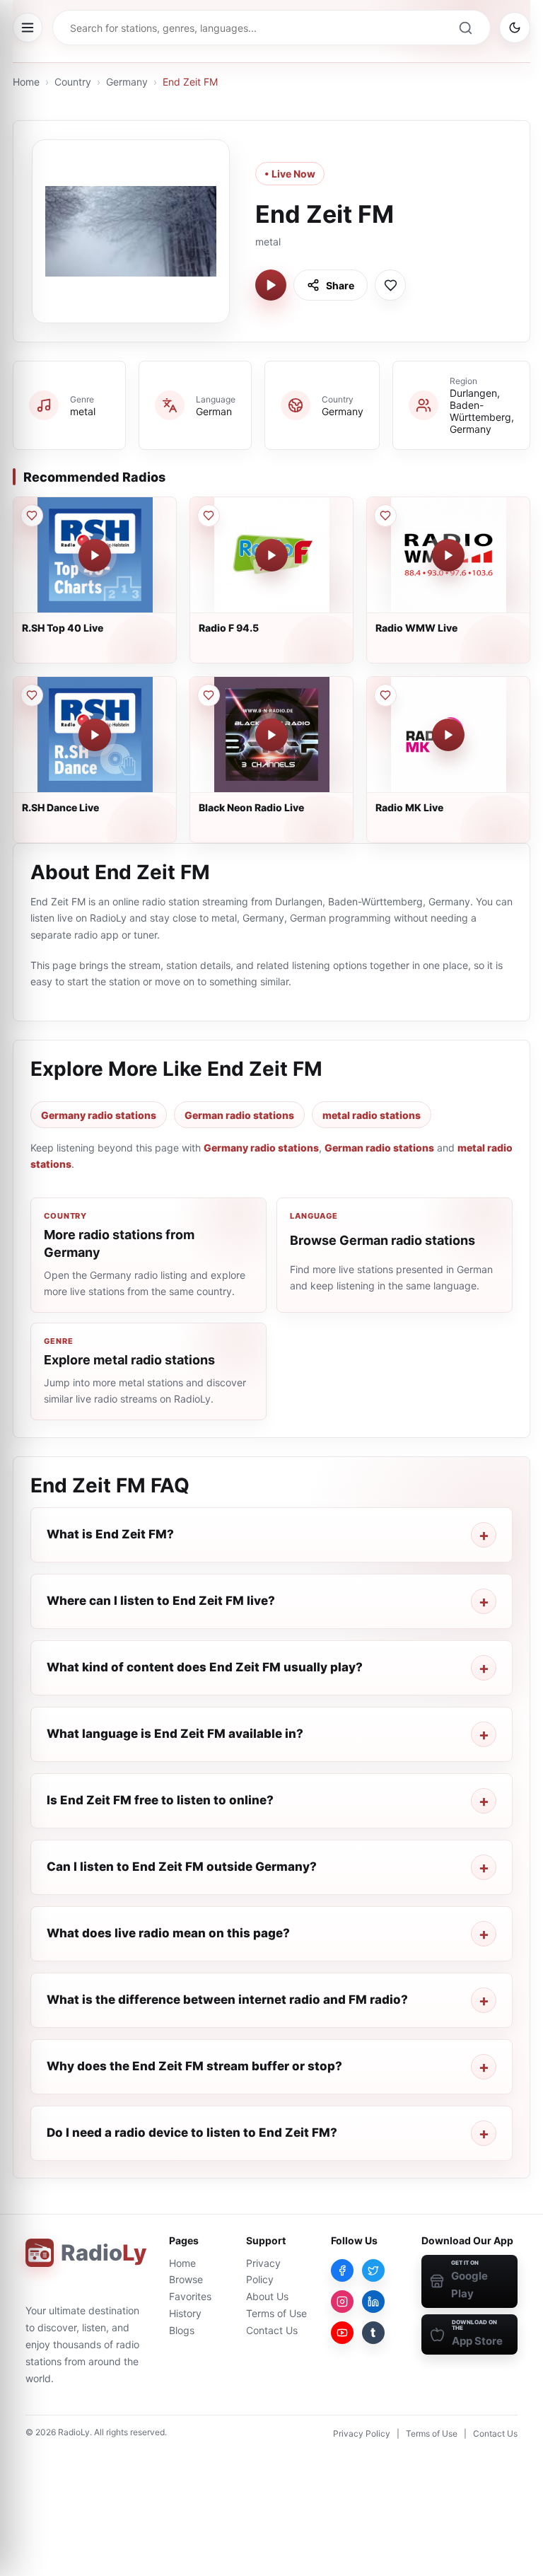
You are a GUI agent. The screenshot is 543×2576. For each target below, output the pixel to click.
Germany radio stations (99, 1115)
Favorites (190, 2296)
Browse (186, 2279)
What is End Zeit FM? (110, 1534)
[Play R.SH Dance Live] (95, 735)
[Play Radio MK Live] (448, 735)
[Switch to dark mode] (515, 28)
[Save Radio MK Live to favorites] (385, 695)
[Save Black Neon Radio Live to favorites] (209, 695)
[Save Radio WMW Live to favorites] (385, 516)
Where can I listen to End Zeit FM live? (161, 1601)
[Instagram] (342, 2302)
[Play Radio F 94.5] (271, 555)
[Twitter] (373, 2270)
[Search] (465, 28)
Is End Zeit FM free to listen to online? (160, 1800)
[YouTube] (342, 2333)
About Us (267, 2296)
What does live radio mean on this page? (168, 1933)
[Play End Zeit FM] (271, 285)
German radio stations (239, 1115)
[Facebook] (342, 2270)
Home (26, 82)
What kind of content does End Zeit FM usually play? (205, 1667)
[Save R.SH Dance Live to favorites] (32, 695)
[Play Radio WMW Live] (448, 555)
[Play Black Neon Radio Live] (271, 735)
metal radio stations (372, 1115)
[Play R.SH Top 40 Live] (95, 555)
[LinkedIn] (373, 2302)
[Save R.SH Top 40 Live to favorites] (32, 516)
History (185, 2313)
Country (73, 82)
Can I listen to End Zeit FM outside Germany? (182, 1867)
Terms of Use (276, 2313)
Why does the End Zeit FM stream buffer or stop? (194, 2066)
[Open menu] (28, 28)
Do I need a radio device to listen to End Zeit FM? (192, 2133)
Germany (127, 82)
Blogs (182, 2330)
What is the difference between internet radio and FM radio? (227, 2000)
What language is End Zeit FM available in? (175, 1734)
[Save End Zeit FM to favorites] (390, 285)
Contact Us (272, 2330)
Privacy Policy (362, 2433)
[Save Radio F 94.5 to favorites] (209, 516)
